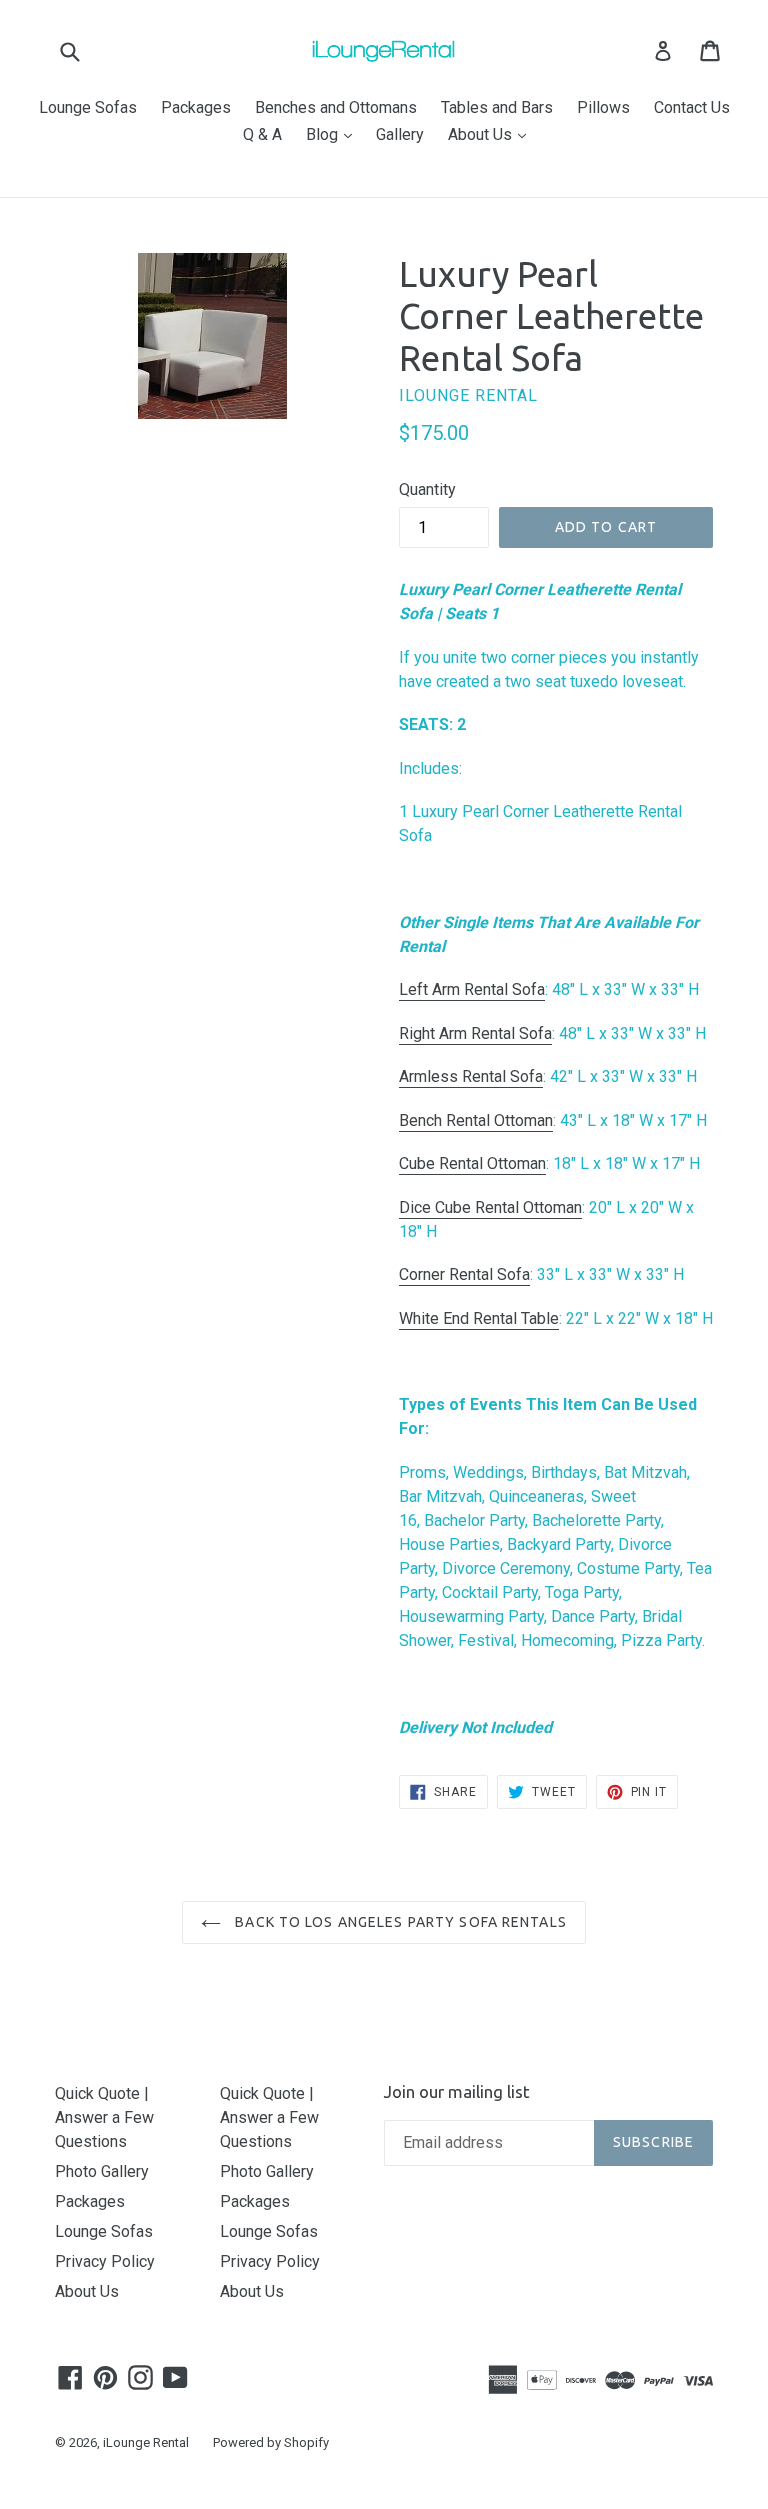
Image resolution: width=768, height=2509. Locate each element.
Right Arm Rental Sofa (475, 1033)
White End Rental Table (479, 1318)
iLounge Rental (146, 2442)
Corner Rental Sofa (464, 1274)
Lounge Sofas (88, 107)
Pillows (603, 107)
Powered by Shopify (271, 2442)
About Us (492, 134)
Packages (196, 107)
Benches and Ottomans (336, 107)
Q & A (262, 134)
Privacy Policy (105, 2261)
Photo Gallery (102, 2171)
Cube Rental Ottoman (472, 1163)
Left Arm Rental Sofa (472, 989)
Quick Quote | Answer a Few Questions (104, 2117)
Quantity (427, 489)
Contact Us (692, 107)
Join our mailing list (457, 2091)
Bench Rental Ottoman (476, 1120)
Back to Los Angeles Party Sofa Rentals (399, 1922)
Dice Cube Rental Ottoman (490, 1207)
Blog (334, 134)
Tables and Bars (497, 107)
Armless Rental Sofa (471, 1076)
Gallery (400, 134)
